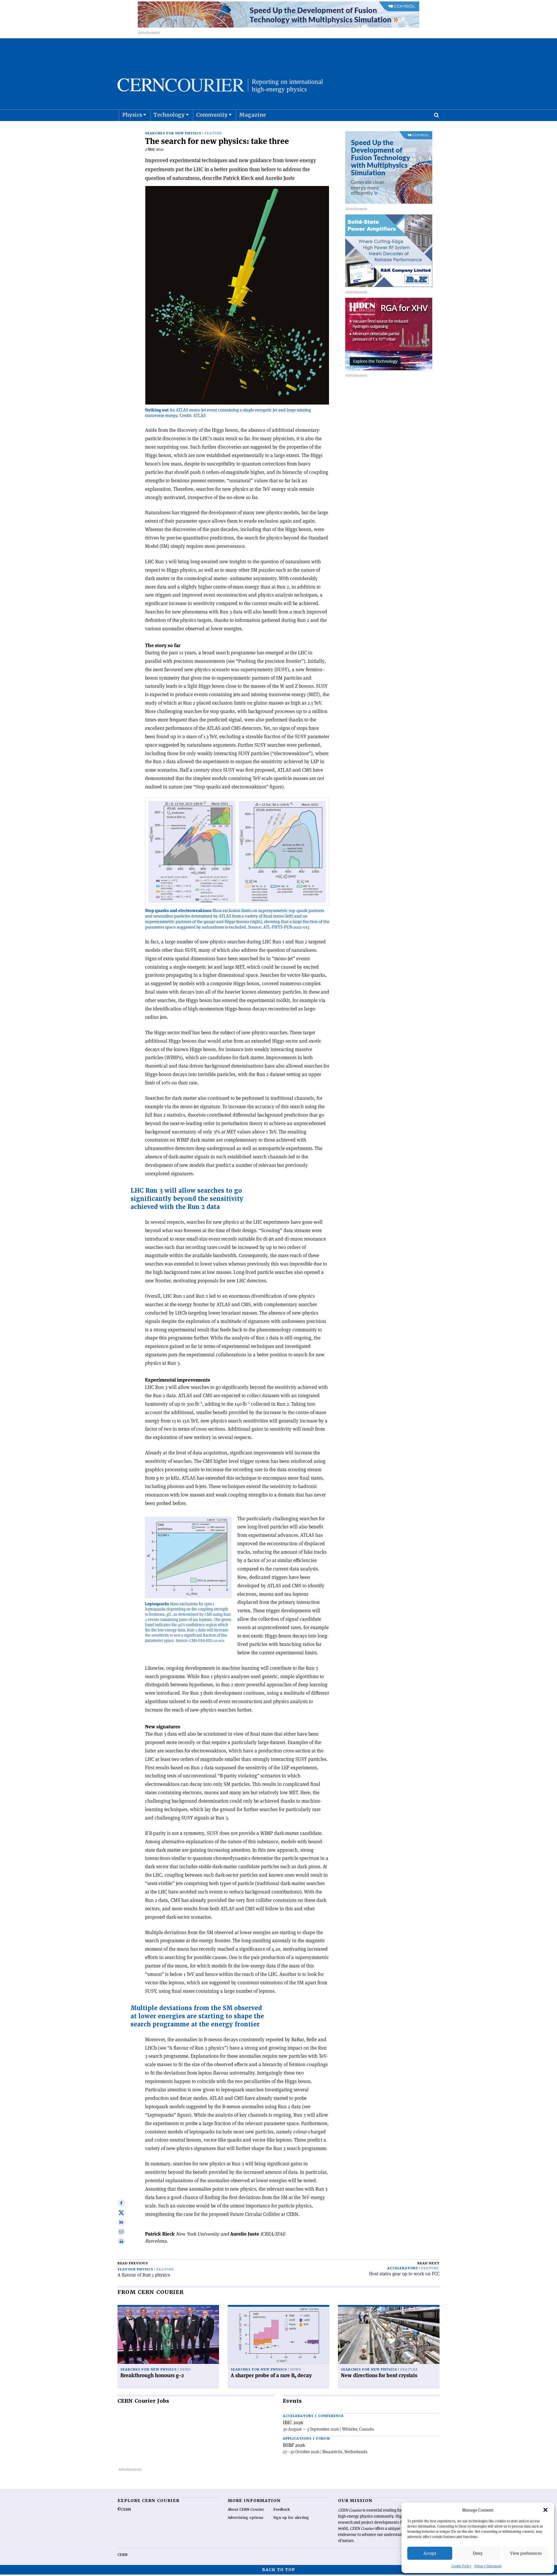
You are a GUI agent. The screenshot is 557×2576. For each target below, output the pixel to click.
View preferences (526, 2553)
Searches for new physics (173, 133)
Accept (430, 2553)
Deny (478, 2553)
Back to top (278, 2570)
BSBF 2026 (294, 2445)
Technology (169, 115)
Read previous (133, 2263)
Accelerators (403, 2268)
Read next (428, 2263)
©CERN (124, 2510)
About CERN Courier (246, 2510)
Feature (213, 133)
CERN (122, 2555)
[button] (545, 2510)
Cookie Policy (461, 2566)
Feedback (282, 2510)
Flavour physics (135, 2269)
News (185, 2370)
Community (212, 115)
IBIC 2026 (293, 2422)
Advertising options (246, 2518)
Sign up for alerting (291, 2518)
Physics (132, 115)
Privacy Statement (488, 2566)
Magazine (253, 115)
